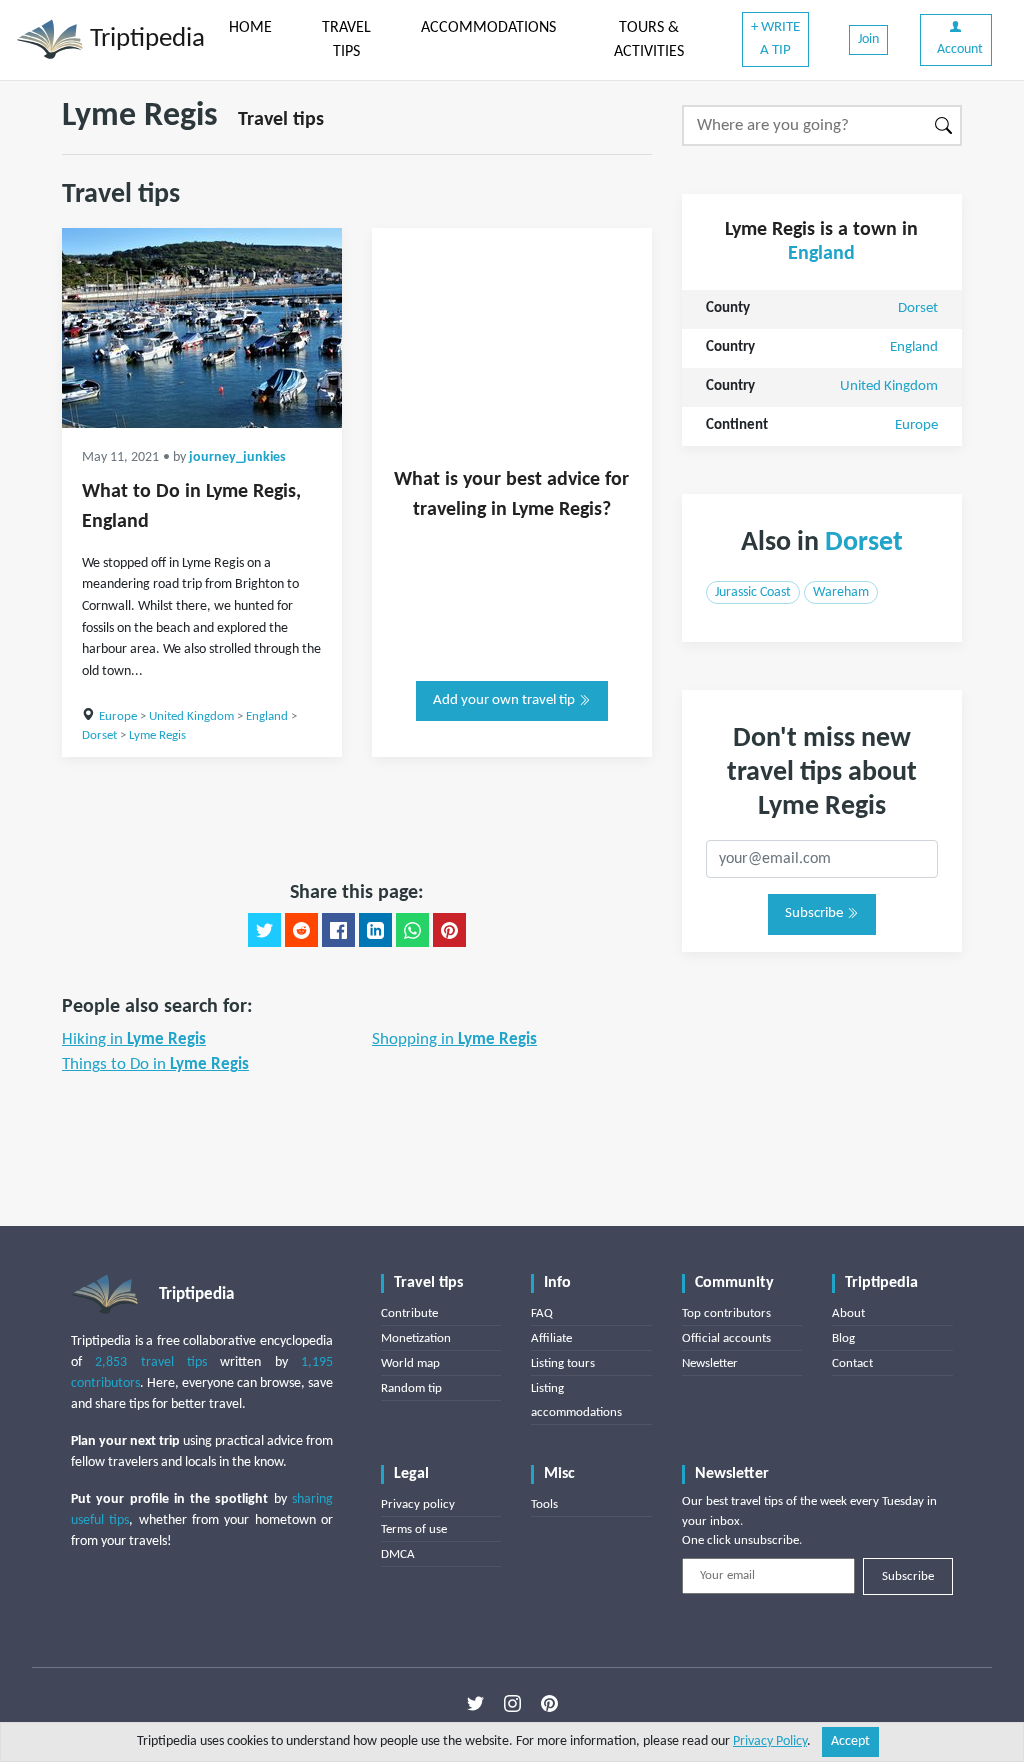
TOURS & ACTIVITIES (649, 40)
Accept (850, 1741)
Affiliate (551, 1338)
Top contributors (726, 1313)
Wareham (841, 592)
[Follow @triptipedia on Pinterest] (549, 1703)
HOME (250, 28)
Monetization (416, 1338)
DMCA (398, 1554)
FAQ (542, 1313)
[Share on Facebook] (338, 930)
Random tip (411, 1388)
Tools (544, 1504)
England (267, 716)
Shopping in (454, 1039)
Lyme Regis (157, 735)
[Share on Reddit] (301, 930)
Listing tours (563, 1363)
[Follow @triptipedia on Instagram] (512, 1703)
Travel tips (281, 120)
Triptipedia (144, 39)
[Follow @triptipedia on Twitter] (475, 1703)
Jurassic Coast (753, 592)
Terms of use (414, 1529)
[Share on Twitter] (264, 930)
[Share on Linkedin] (375, 930)
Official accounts (726, 1338)
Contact (852, 1363)
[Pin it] (449, 930)
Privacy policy (418, 1504)
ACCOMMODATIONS (488, 28)
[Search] (944, 125)
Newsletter (710, 1363)
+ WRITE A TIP (775, 39)
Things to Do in (155, 1064)
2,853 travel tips (151, 1362)
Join (868, 39)
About (848, 1313)
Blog (843, 1338)
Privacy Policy (770, 1741)
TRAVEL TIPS (346, 40)
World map (410, 1363)
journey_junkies (237, 457)
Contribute (409, 1313)
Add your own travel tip (505, 700)
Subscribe (815, 913)
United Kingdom (191, 716)
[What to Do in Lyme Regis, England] (202, 328)
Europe (118, 716)
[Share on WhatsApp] (412, 930)
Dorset (99, 735)
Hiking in (134, 1039)
